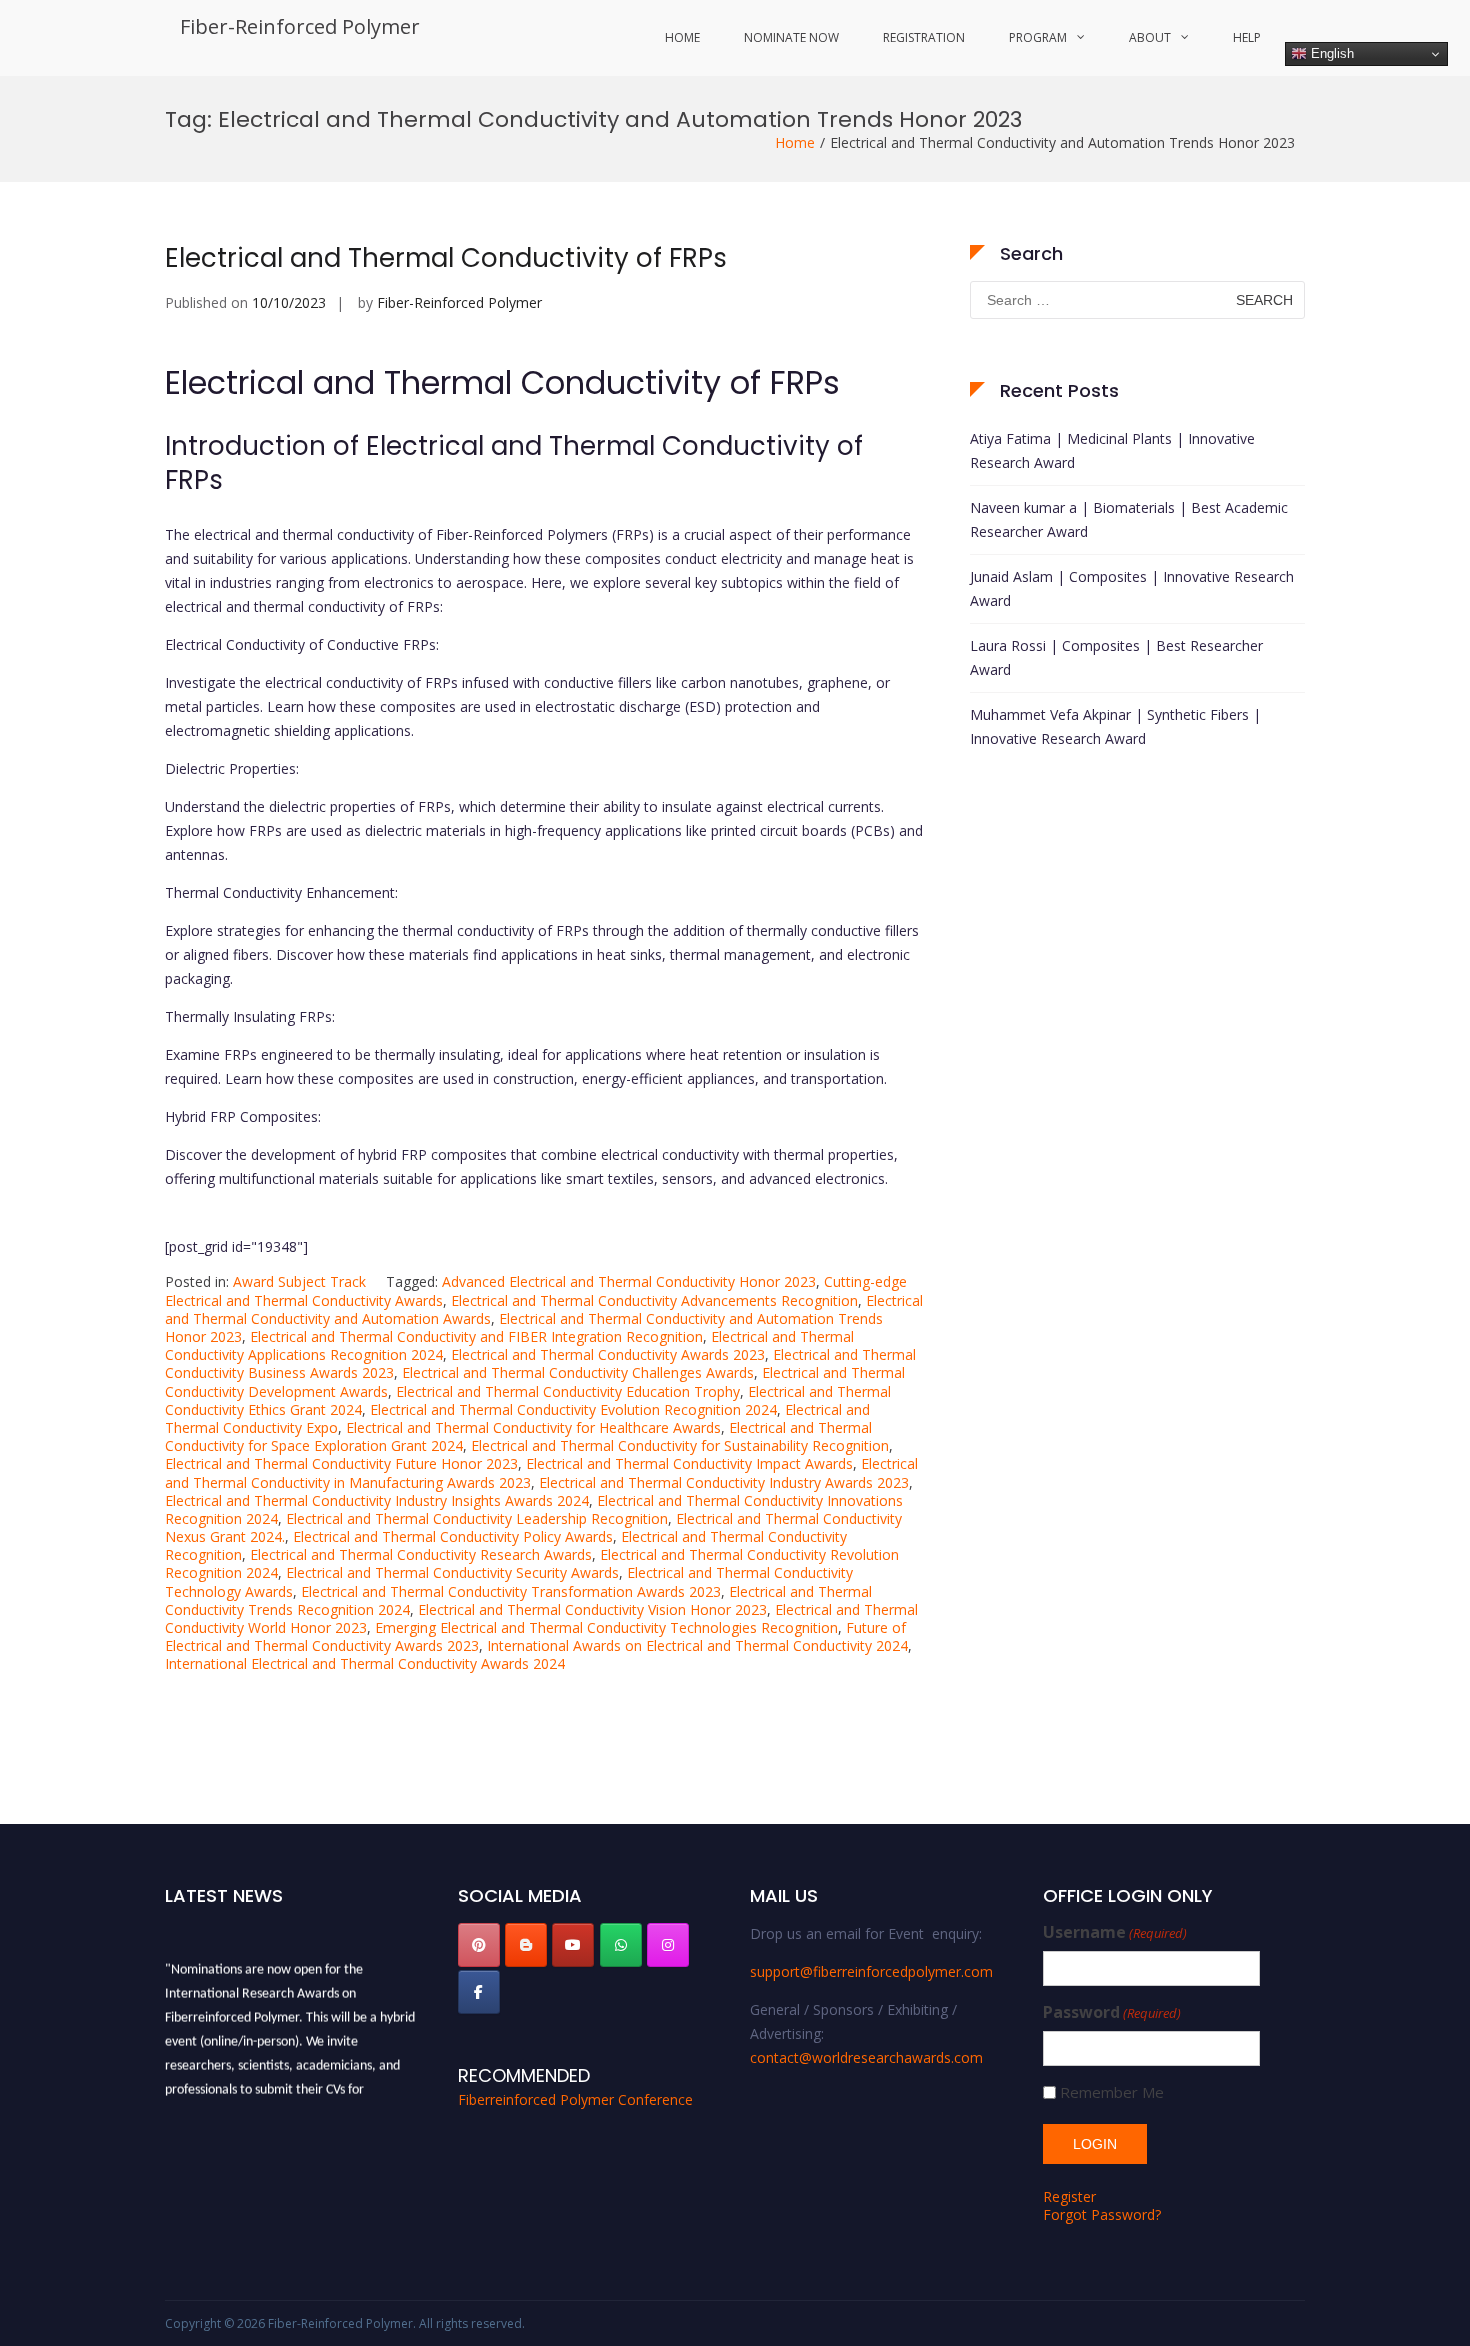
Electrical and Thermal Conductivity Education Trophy (568, 1391)
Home (682, 37)
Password (1112, 2012)
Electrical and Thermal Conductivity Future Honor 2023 (341, 1463)
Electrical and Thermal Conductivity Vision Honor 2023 (592, 1609)
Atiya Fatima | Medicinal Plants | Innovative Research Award (1112, 450)
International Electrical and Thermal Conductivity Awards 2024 (365, 1663)
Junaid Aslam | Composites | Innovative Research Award (1132, 588)
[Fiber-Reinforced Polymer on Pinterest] (479, 1945)
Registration (924, 37)
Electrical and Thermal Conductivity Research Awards (421, 1554)
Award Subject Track (299, 1281)
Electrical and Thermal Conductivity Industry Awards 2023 (724, 1482)
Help (1247, 37)
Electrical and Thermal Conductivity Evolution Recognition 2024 (573, 1409)
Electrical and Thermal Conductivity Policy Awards (453, 1536)
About (1150, 37)
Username (1115, 1932)
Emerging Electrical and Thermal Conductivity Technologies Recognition (606, 1627)
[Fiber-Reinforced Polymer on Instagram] (668, 1945)
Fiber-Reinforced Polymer (300, 26)
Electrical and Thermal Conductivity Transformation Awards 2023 (511, 1591)
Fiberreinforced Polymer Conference (575, 2099)
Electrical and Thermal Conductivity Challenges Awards (578, 1372)
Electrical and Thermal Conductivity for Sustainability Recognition (680, 1445)
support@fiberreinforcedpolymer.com (871, 1971)
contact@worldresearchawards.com (866, 2057)
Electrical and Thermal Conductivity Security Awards (452, 1572)
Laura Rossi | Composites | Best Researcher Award (1116, 657)
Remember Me (1112, 2092)
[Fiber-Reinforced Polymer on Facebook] (479, 1992)
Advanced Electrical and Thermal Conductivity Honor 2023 (629, 1281)
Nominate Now (791, 37)
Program (1038, 37)
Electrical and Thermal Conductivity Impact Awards (689, 1463)
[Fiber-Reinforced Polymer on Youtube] (573, 1945)
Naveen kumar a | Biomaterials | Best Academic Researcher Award (1129, 519)
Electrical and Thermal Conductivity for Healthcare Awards (533, 1427)
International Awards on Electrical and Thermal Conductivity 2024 (697, 1645)
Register (1069, 2196)
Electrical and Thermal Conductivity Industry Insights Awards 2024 (377, 1500)
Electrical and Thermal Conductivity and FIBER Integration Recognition (476, 1336)
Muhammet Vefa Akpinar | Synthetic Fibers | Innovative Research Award (1115, 726)
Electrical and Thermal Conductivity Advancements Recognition (654, 1300)
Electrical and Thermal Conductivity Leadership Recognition (477, 1518)
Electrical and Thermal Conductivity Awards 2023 (608, 1354)
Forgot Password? (1102, 2214)
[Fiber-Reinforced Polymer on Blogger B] (526, 1945)
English (1330, 53)
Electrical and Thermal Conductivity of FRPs (446, 258)
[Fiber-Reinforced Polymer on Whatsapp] (621, 1945)
